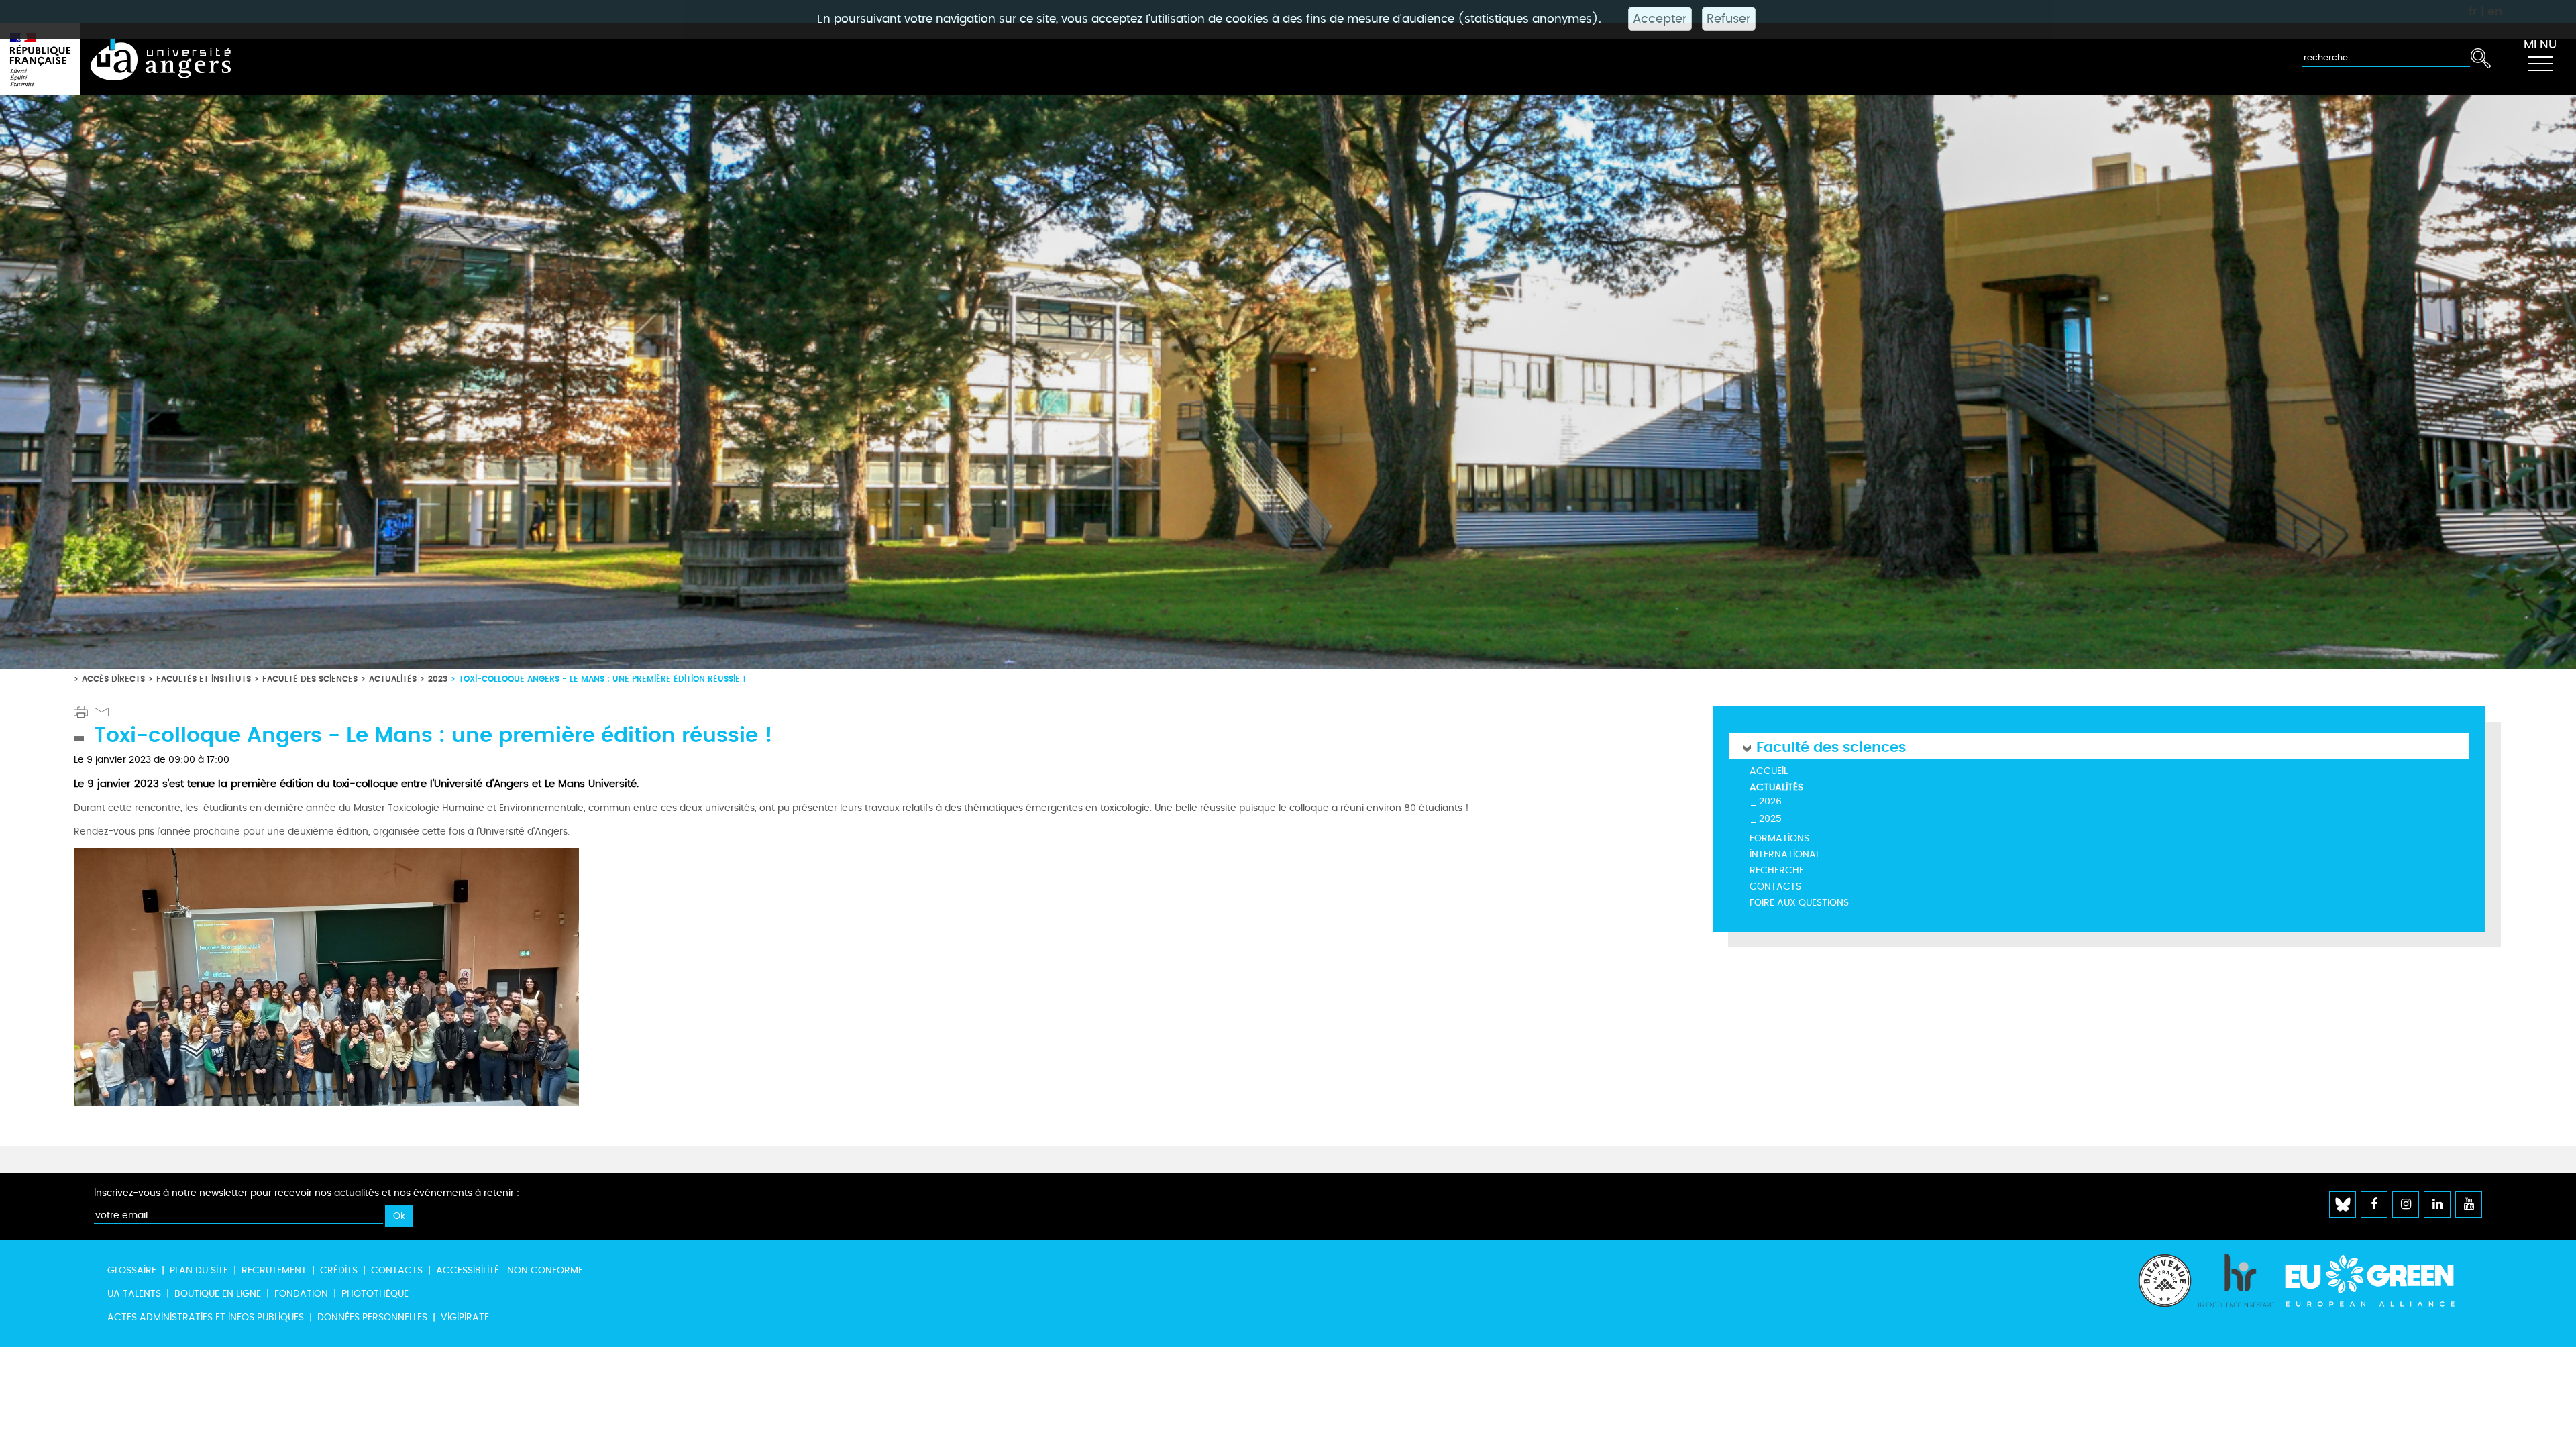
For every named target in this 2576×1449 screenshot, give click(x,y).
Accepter (1660, 19)
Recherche (1777, 870)
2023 (438, 679)
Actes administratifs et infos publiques (206, 1317)
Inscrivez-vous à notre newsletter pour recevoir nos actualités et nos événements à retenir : (307, 1193)
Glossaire (132, 1270)
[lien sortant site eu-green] (2381, 1281)
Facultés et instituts (204, 679)
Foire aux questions (1799, 903)
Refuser (1729, 19)
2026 (1770, 801)
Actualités (393, 679)
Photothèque (375, 1294)
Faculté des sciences (310, 679)
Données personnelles (372, 1317)
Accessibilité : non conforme (509, 1270)
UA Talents (134, 1294)
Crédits (339, 1270)
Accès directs (113, 679)
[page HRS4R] (2238, 1294)
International (1785, 854)
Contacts (1775, 887)
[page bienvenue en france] (2165, 1294)
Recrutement (274, 1270)
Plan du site (199, 1270)
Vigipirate (465, 1317)
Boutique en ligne (218, 1294)
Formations (1779, 838)
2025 (1770, 819)
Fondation (301, 1294)
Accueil (1769, 771)
